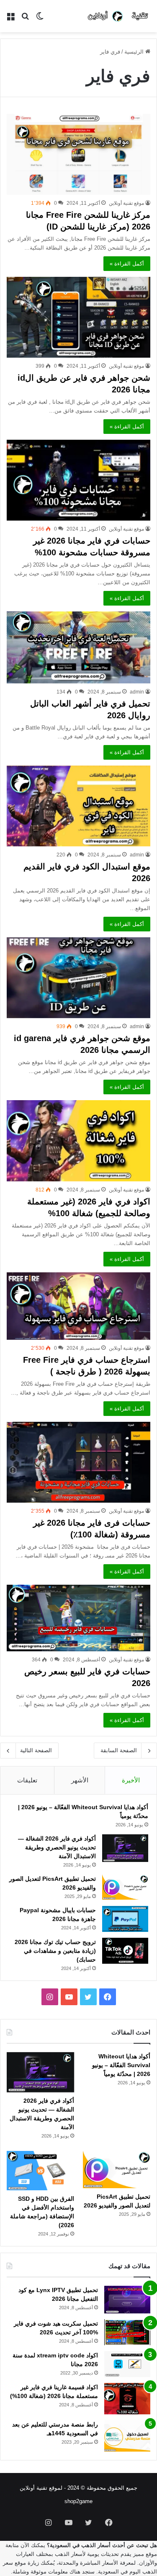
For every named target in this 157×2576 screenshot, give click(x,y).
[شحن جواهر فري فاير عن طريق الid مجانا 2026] (78, 317)
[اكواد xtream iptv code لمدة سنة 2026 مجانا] (127, 2364)
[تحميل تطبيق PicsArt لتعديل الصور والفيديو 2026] (125, 1887)
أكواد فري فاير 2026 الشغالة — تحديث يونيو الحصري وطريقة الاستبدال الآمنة (57, 1847)
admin (137, 692)
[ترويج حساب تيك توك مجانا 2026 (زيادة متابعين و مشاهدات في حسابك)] (125, 1951)
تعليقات (27, 1780)
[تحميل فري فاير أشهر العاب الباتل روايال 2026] (78, 647)
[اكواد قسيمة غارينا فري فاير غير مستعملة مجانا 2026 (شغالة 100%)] (127, 2399)
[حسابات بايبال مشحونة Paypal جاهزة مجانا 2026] (125, 1919)
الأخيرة (131, 1780)
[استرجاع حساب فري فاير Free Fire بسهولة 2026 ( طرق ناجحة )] (78, 1306)
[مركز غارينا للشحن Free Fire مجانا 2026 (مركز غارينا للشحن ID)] (78, 154)
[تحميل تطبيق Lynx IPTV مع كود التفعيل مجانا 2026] (127, 2300)
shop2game (78, 2501)
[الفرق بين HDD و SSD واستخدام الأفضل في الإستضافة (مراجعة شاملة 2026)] (40, 2170)
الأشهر (80, 1780)
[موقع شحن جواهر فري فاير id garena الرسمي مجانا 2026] (78, 978)
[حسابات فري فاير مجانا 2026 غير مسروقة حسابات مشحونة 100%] (78, 480)
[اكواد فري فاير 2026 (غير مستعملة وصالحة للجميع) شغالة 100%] (78, 1141)
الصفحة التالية (36, 1750)
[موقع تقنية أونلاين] (119, 16)
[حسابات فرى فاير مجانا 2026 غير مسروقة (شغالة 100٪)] (78, 1462)
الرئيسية (135, 52)
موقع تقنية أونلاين (126, 203)
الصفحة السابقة (119, 1750)
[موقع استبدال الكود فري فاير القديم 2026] (78, 806)
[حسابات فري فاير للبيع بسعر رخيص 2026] (78, 1618)
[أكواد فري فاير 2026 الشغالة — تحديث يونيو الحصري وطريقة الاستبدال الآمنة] (125, 1848)
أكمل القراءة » (127, 264)
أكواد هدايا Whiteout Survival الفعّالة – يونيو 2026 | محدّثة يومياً (121, 2065)
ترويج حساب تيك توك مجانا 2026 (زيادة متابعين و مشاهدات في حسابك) (55, 1951)
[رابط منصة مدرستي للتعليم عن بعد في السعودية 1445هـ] (127, 2436)
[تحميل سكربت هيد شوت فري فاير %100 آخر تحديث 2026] (127, 2332)
